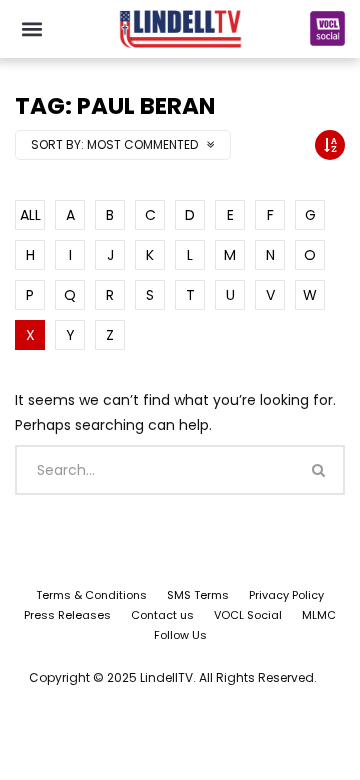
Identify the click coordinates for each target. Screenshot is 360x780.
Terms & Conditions (91, 595)
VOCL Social (248, 615)
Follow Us (180, 635)
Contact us (162, 615)
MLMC (319, 615)
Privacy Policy (286, 595)
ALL (30, 215)
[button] (31, 28)
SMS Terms (198, 595)
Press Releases (67, 615)
